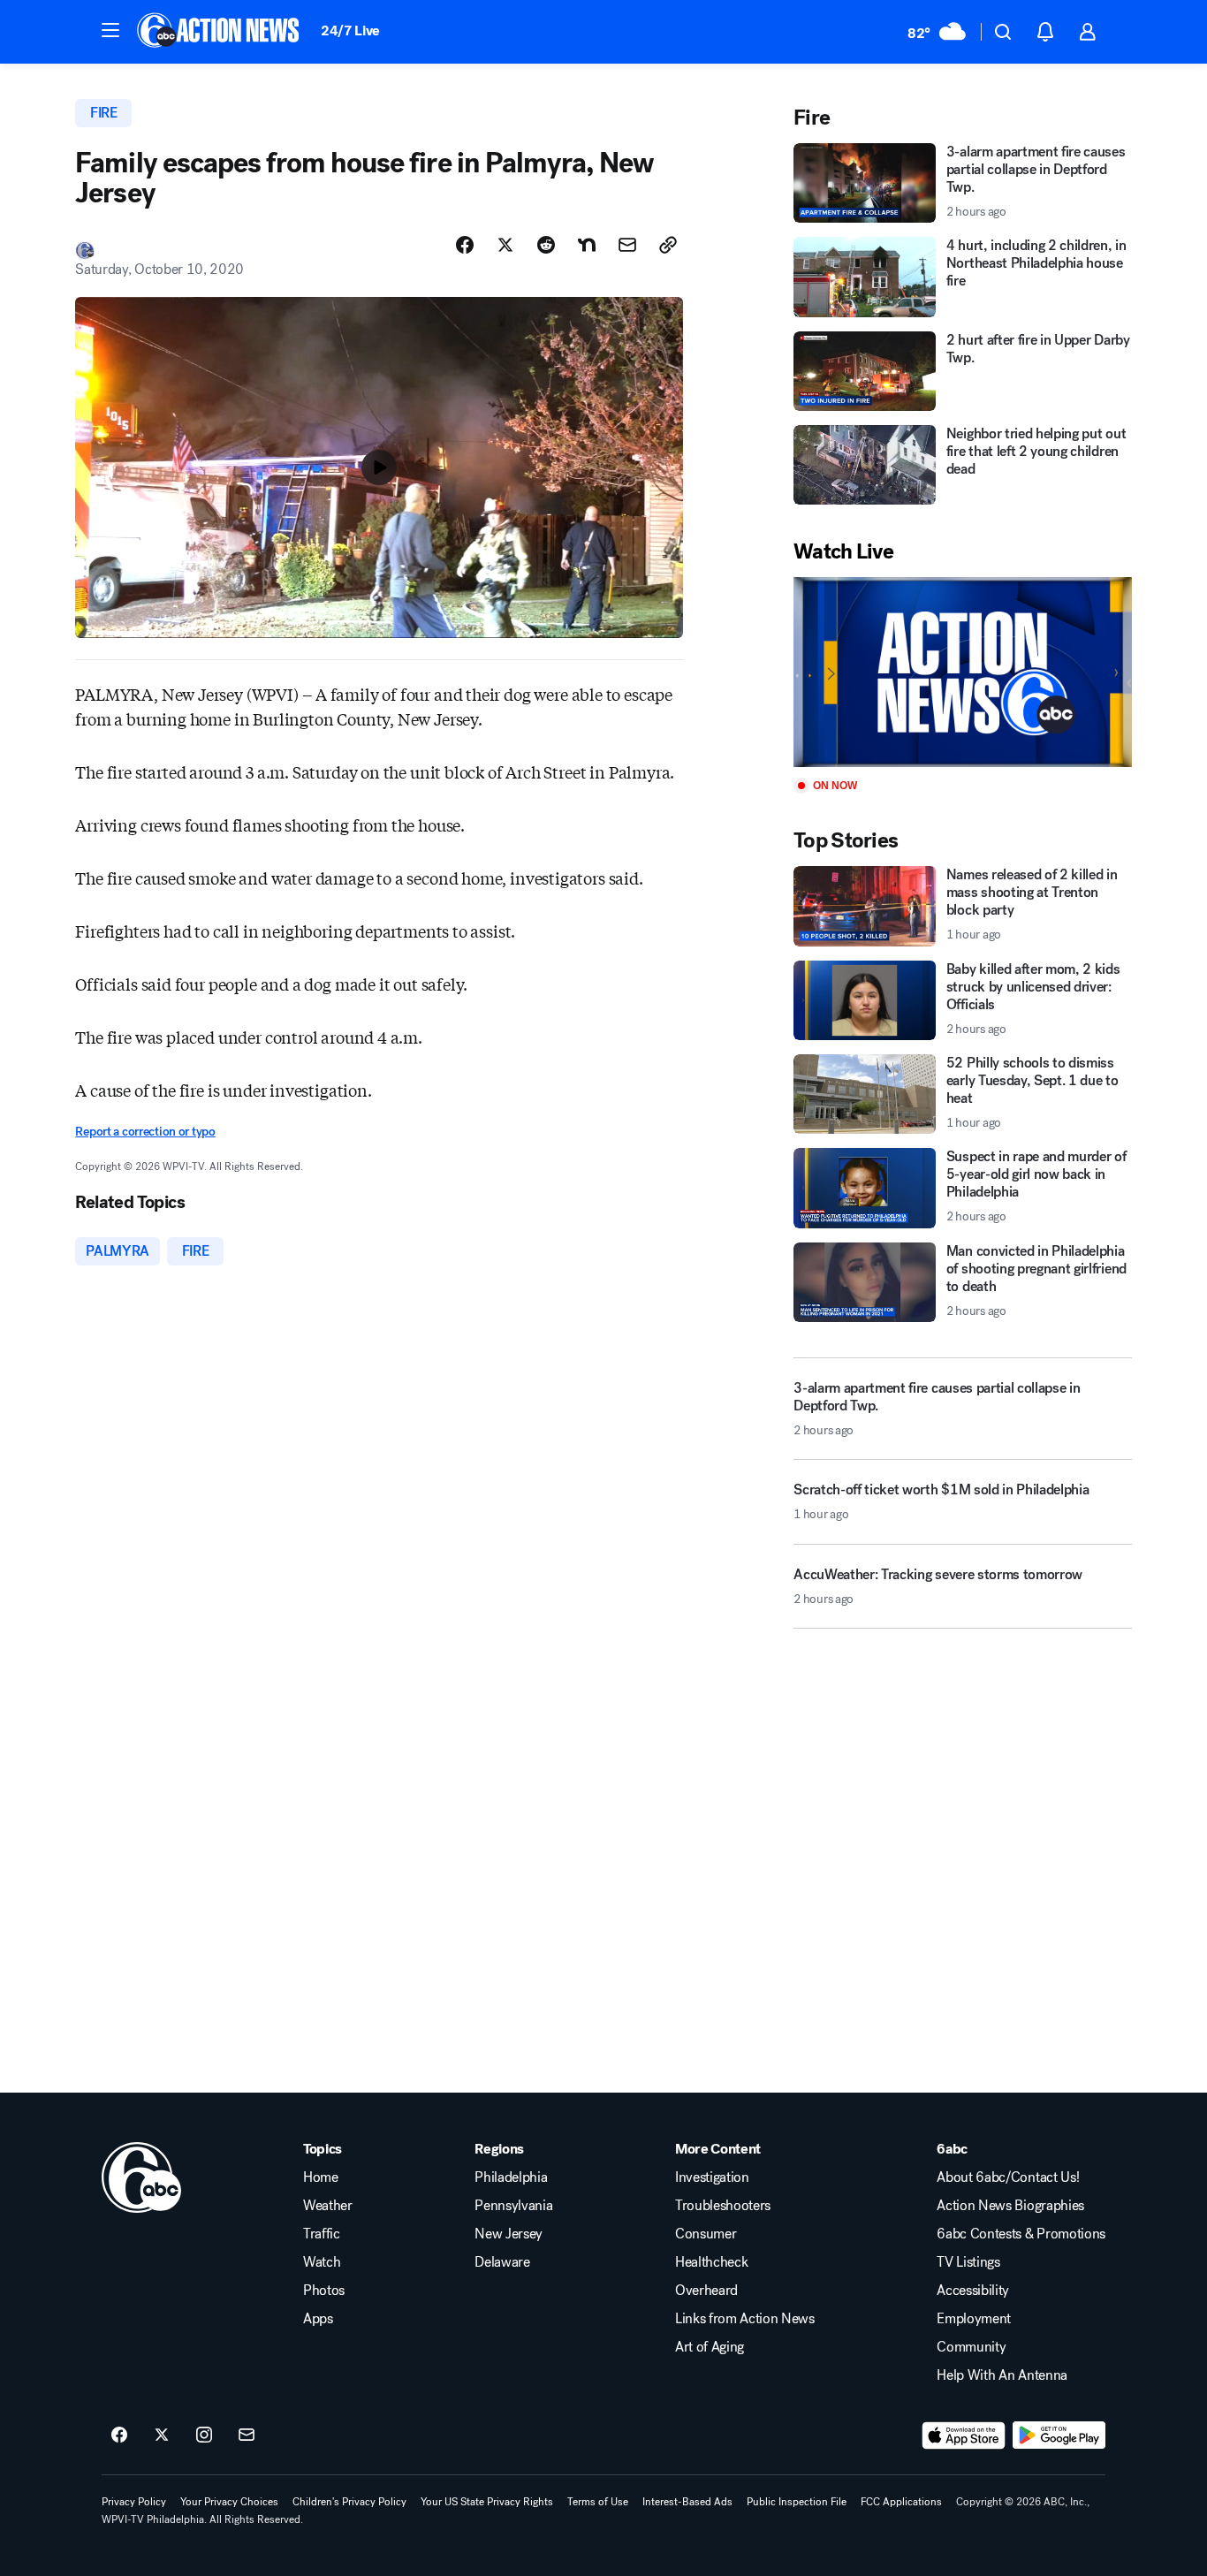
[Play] (962, 672)
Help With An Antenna (1002, 2375)
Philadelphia (511, 2177)
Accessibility (973, 2291)
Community (971, 2347)
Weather (328, 2206)
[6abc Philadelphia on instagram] (204, 2435)
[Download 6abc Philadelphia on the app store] (964, 2435)
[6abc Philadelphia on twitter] (162, 2435)
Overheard (706, 2291)
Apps (318, 2319)
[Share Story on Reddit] (546, 245)
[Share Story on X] (505, 245)
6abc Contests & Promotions (1021, 2234)
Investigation (712, 2177)
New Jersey (509, 2234)
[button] (110, 30)
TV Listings (968, 2262)
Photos (324, 2291)
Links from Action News (745, 2319)
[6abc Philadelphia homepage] (220, 32)
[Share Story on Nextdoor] (587, 245)
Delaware (502, 2262)
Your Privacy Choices (229, 2502)
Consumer (706, 2234)
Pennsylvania (513, 2206)
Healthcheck (711, 2262)
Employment (974, 2319)
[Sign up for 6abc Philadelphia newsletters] (247, 2435)
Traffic (322, 2234)
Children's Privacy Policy (349, 2502)
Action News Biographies (1010, 2206)
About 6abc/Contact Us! (1008, 2177)
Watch (322, 2262)
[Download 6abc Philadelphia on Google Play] (1059, 2435)
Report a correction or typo (145, 1132)
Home (321, 2177)
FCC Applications (901, 2502)
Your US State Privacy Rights (487, 2502)
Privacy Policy (134, 2502)
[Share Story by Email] (627, 245)
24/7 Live (350, 30)
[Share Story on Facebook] (465, 245)
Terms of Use (598, 2502)
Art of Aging (710, 2347)
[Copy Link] (668, 245)
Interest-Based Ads (687, 2502)
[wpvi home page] (141, 2177)
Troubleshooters (723, 2206)
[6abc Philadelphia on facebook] (119, 2435)
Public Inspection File (797, 2502)
